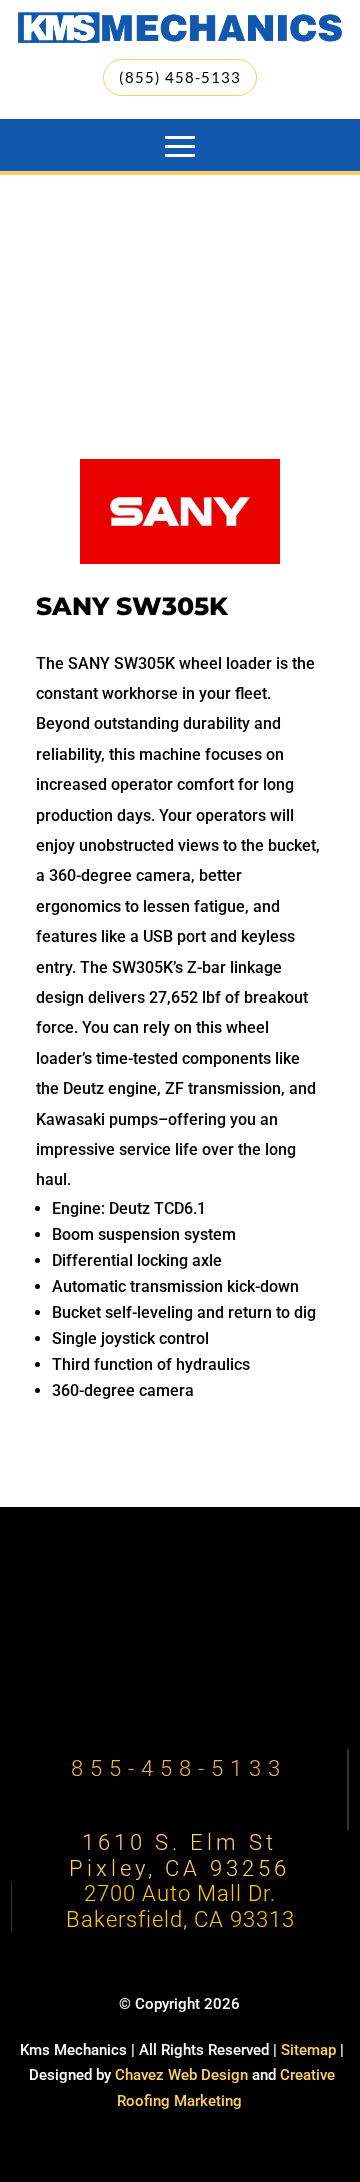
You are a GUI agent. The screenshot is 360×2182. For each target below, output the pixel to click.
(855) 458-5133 (180, 77)
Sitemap (308, 2050)
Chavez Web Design (181, 2075)
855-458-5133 (179, 1768)
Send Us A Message (179, 1662)
